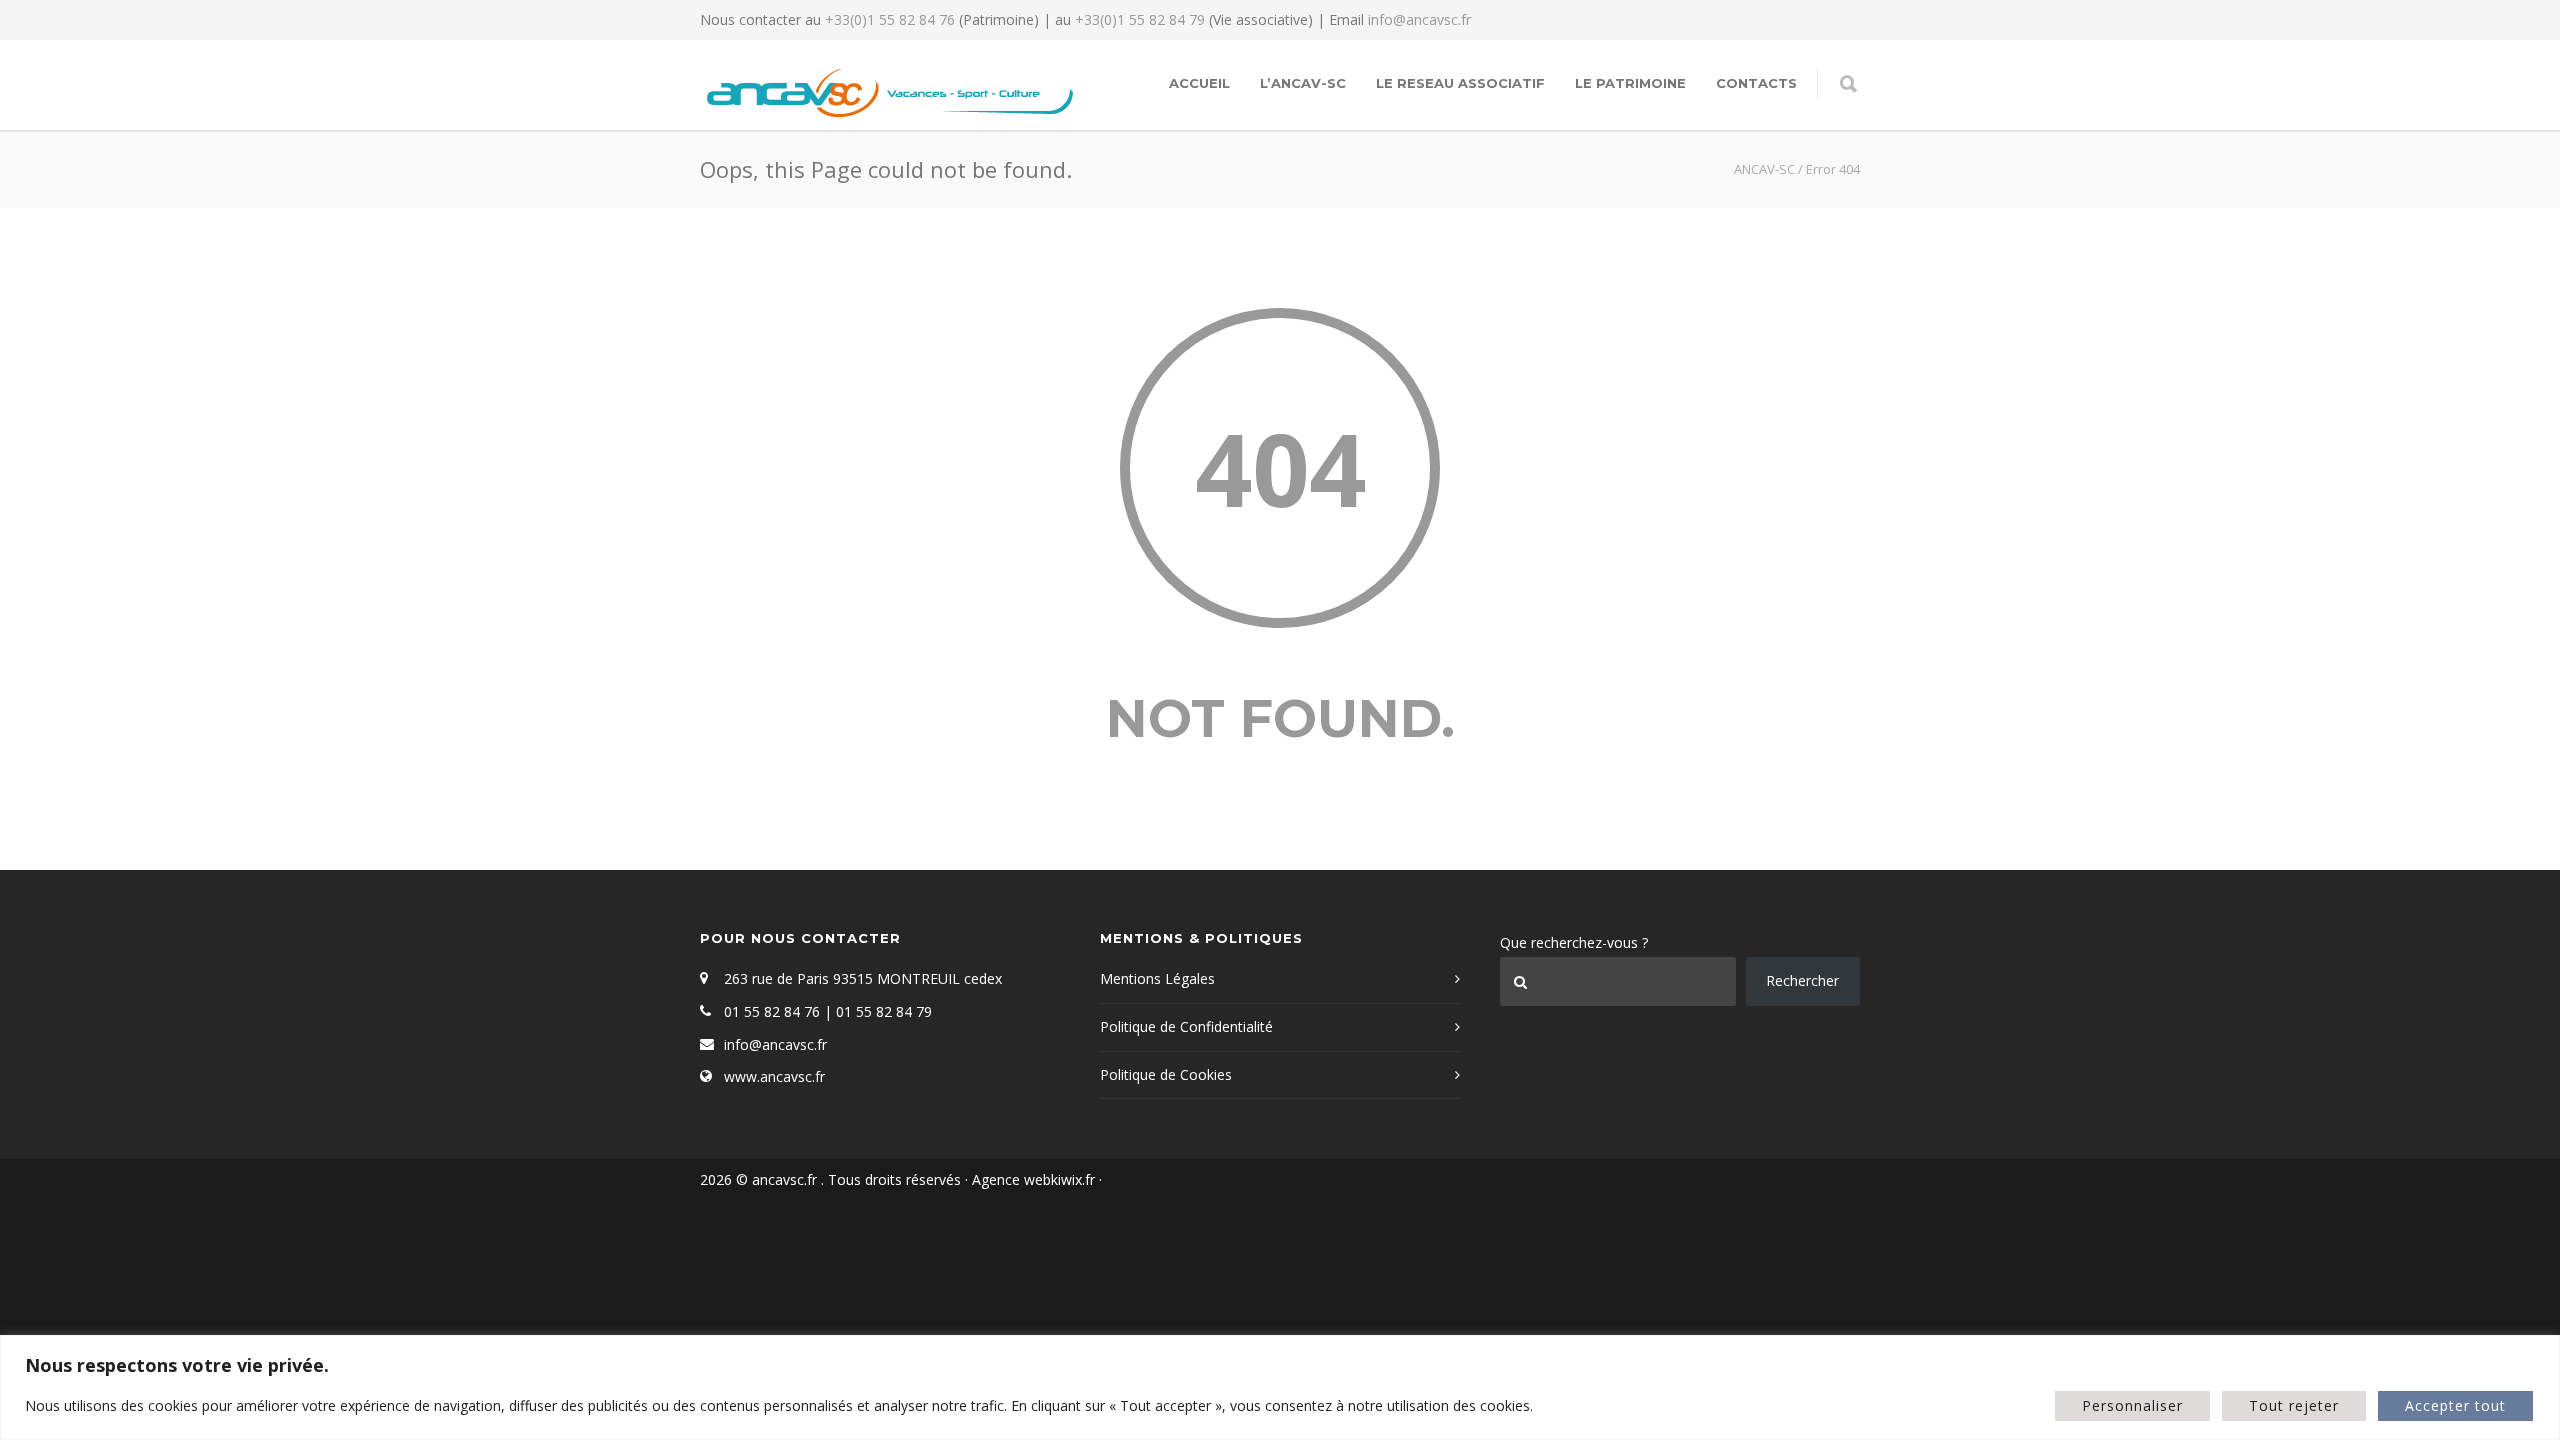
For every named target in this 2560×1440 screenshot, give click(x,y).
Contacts (1756, 83)
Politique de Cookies (1166, 1074)
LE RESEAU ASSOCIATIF (1460, 83)
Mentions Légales (1157, 978)
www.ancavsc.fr (774, 1076)
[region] (1280, 1387)
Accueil (1199, 83)
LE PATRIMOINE (1630, 83)
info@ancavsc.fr (1419, 19)
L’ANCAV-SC (1303, 83)
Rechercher (1802, 980)
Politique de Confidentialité (1186, 1026)
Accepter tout (2455, 1405)
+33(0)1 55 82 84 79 (1140, 19)
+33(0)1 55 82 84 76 (890, 19)
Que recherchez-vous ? (1574, 942)
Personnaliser (2132, 1405)
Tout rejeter (2294, 1405)
